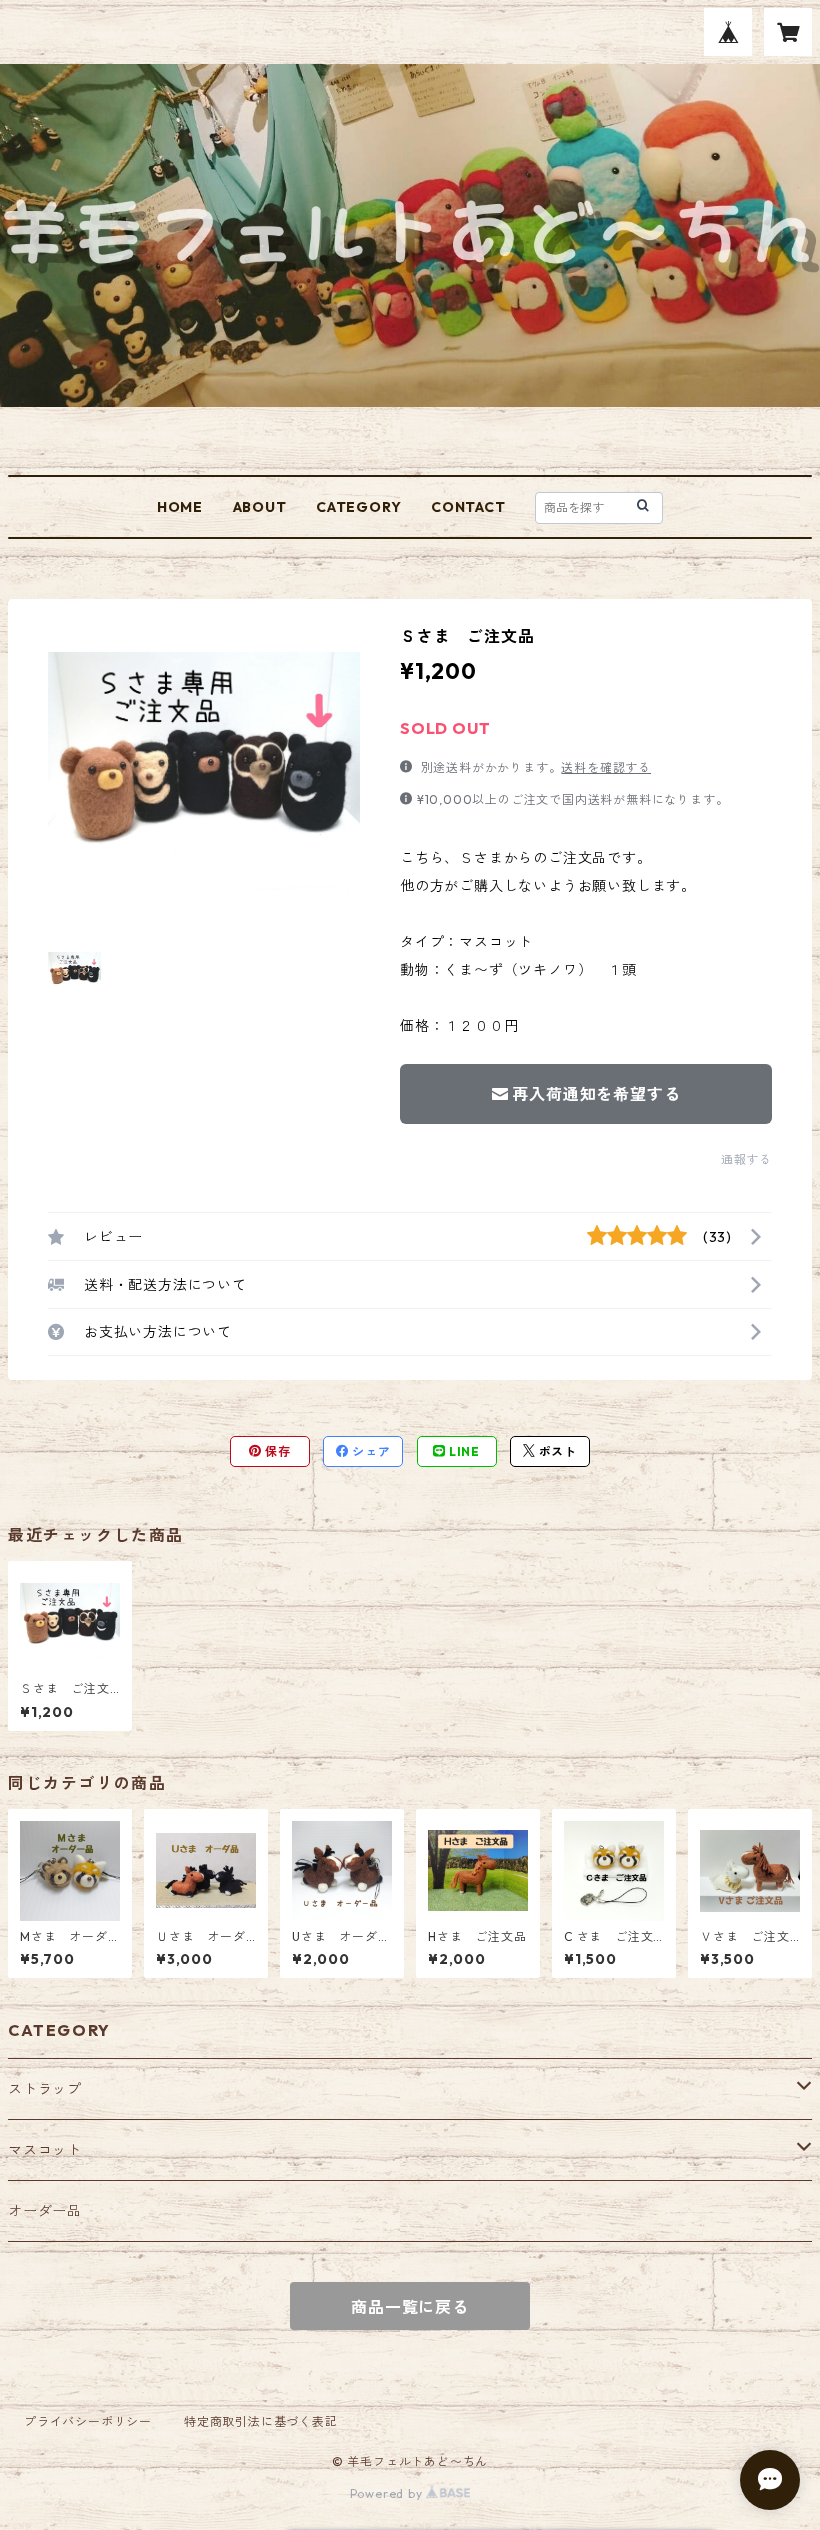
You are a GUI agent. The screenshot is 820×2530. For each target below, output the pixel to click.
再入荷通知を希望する (596, 1094)
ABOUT (260, 507)
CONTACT (468, 507)
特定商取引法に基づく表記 (261, 2421)
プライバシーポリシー (88, 2421)
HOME (180, 507)
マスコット (45, 2150)
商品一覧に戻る (410, 2307)
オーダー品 (45, 2211)
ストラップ (45, 2089)
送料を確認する (606, 767)
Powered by (388, 2493)
